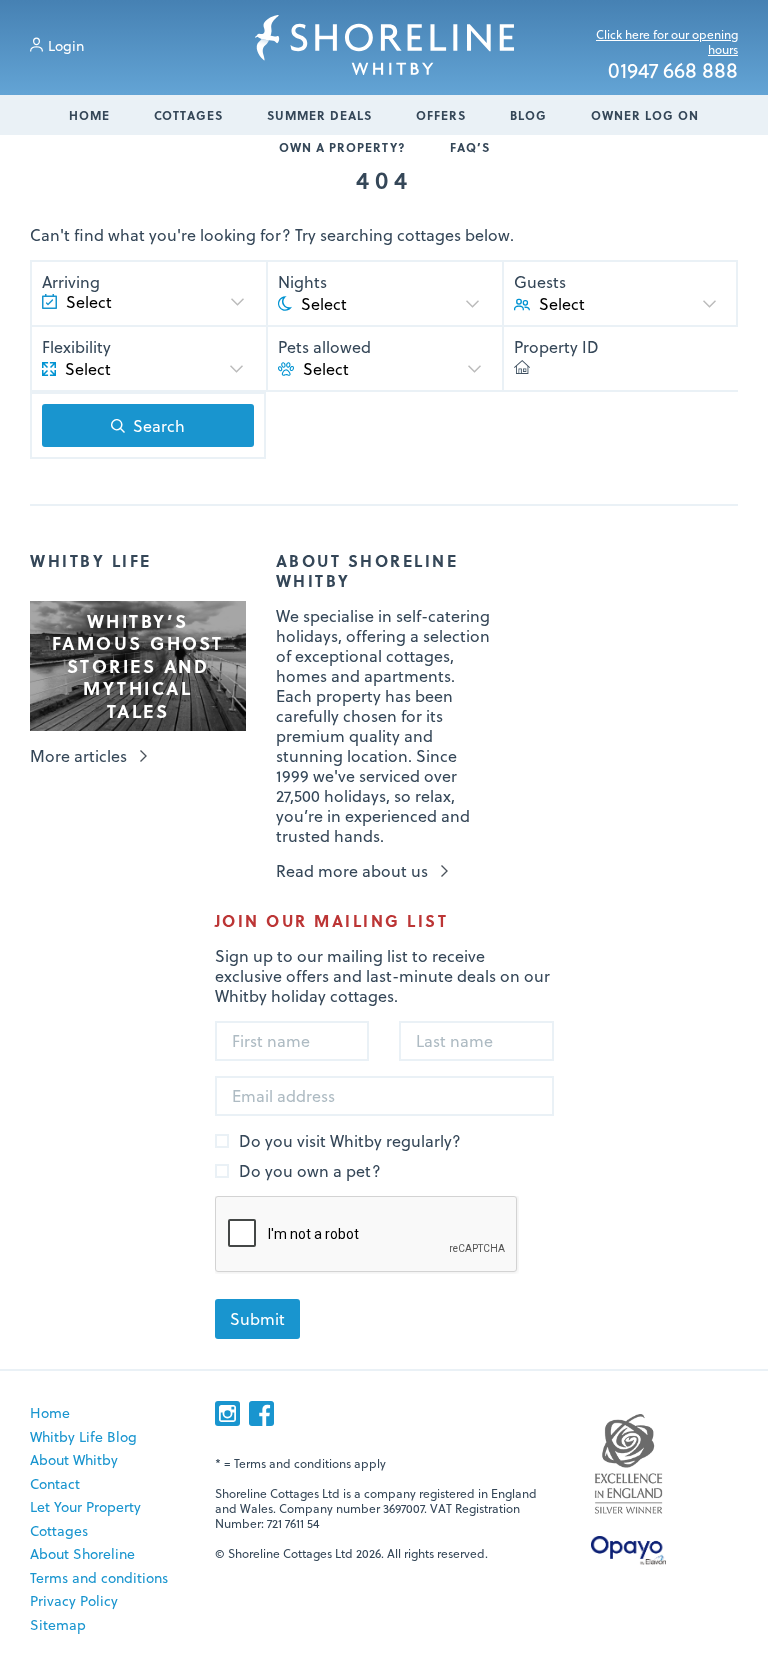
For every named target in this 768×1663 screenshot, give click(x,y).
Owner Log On (645, 115)
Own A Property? (342, 147)
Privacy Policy (74, 1600)
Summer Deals (319, 115)
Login (66, 45)
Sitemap (58, 1624)
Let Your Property (85, 1506)
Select (562, 303)
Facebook (261, 1413)
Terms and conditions (99, 1577)
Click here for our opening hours (667, 41)
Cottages (188, 115)
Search (159, 425)
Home (89, 115)
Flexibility (76, 347)
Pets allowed (324, 347)
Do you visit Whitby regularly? (350, 1141)
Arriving (71, 282)
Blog (528, 115)
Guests (540, 282)
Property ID (556, 347)
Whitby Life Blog (83, 1436)
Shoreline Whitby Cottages (384, 45)
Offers (441, 115)
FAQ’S (470, 147)
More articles (78, 756)
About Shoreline (82, 1553)
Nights (302, 282)
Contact (55, 1483)
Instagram (227, 1413)
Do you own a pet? (310, 1171)
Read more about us (352, 871)
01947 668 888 (673, 71)
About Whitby (74, 1459)
